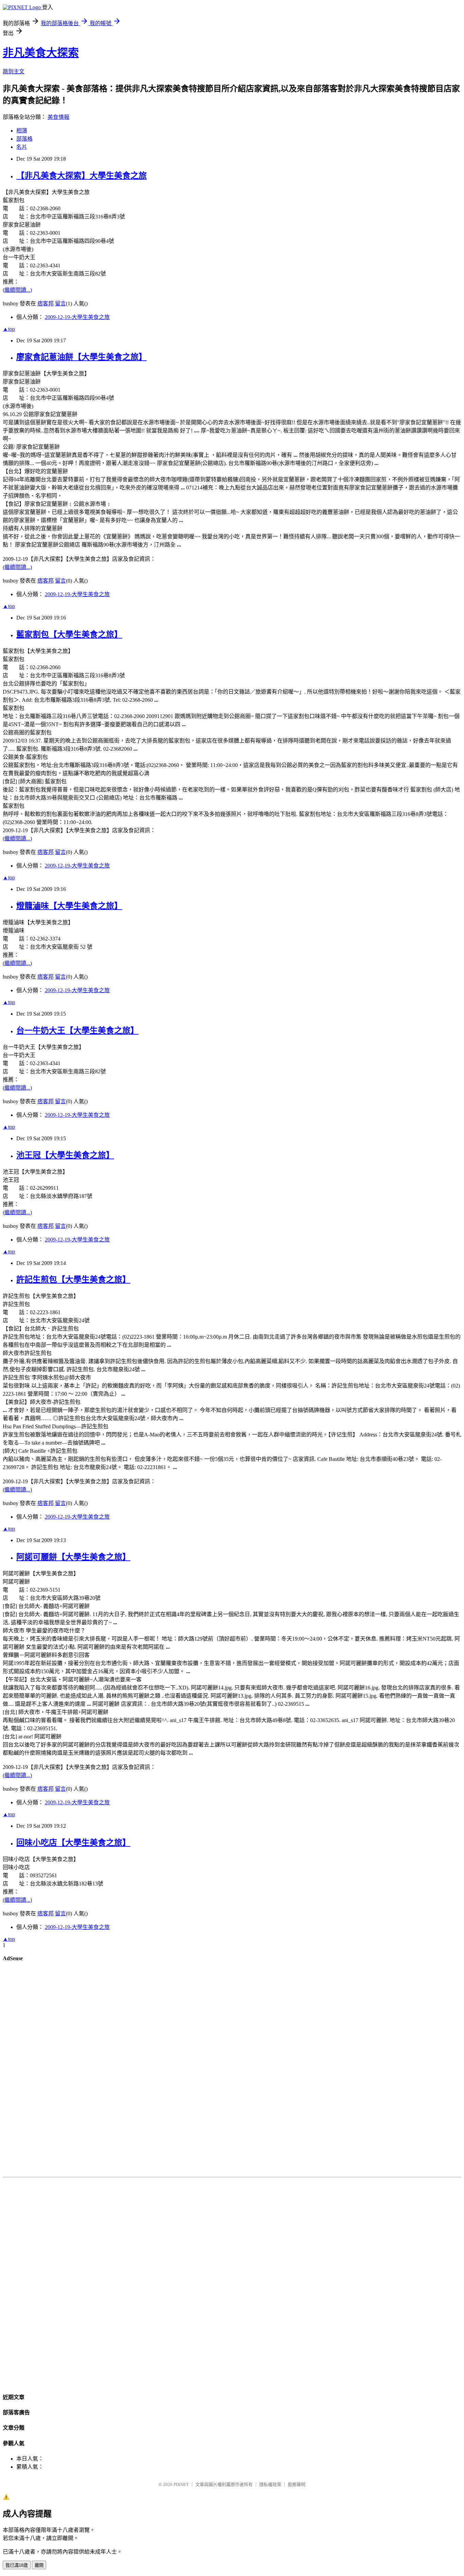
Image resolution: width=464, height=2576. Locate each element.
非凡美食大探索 (41, 53)
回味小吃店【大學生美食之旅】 (73, 1843)
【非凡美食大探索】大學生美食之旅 (82, 176)
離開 (39, 2565)
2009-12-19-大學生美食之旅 (77, 317)
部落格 (24, 139)
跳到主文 (14, 71)
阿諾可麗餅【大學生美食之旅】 (73, 1557)
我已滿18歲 (17, 2565)
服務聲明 (297, 2484)
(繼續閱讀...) (17, 290)
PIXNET (181, 2484)
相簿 (22, 131)
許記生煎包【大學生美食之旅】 (73, 1280)
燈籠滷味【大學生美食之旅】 (69, 906)
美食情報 (58, 117)
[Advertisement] (232, 2071)
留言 (60, 303)
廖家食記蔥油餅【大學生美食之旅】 (82, 357)
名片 (22, 147)
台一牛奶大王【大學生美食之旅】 (77, 1031)
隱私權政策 (270, 2484)
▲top (9, 329)
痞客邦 (46, 303)
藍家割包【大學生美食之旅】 (69, 634)
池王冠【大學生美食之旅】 (65, 1155)
